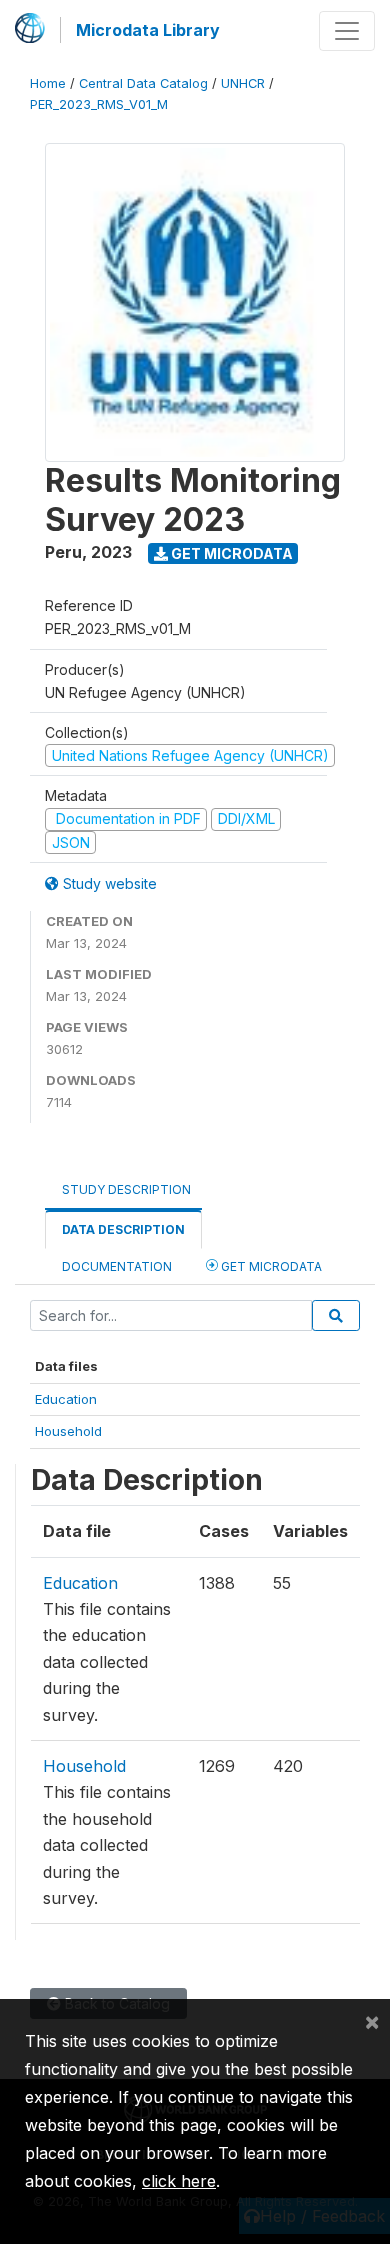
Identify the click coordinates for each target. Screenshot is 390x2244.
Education (66, 1399)
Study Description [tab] (126, 1189)
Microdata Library (148, 30)
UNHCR (243, 83)
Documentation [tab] (117, 1266)
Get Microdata (230, 553)
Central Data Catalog (143, 83)
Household (68, 1431)
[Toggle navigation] (347, 31)
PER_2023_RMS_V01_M (99, 104)
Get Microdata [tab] (270, 1266)
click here (179, 2181)
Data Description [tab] (123, 1229)
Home (48, 83)
